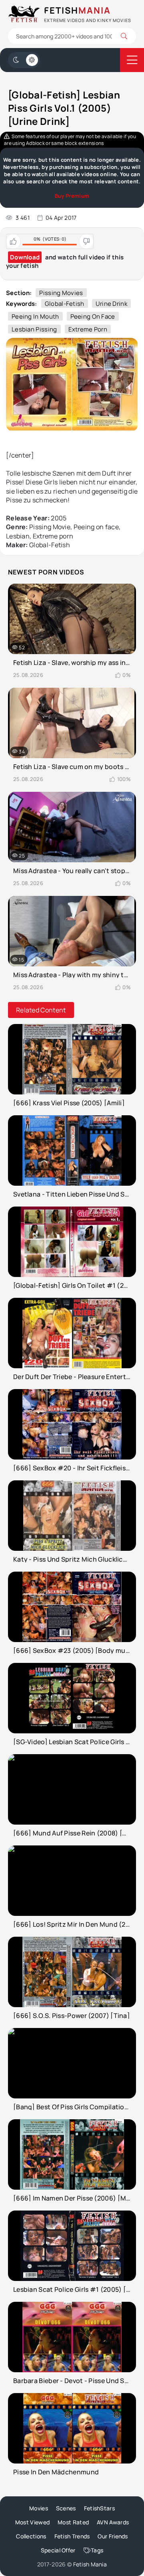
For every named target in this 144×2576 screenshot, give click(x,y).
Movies (39, 2508)
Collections (31, 2536)
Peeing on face (93, 316)
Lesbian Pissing (34, 329)
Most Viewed (32, 2522)
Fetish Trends (72, 2536)
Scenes (66, 2508)
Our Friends (113, 2536)
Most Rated (73, 2522)
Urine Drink (111, 304)
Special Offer (58, 2550)
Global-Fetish (65, 304)
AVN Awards (113, 2522)
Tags (97, 2550)
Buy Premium (72, 196)
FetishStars (99, 2508)
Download (25, 257)
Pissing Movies (61, 293)
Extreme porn (88, 329)
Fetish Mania (90, 2564)
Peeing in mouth (35, 316)
